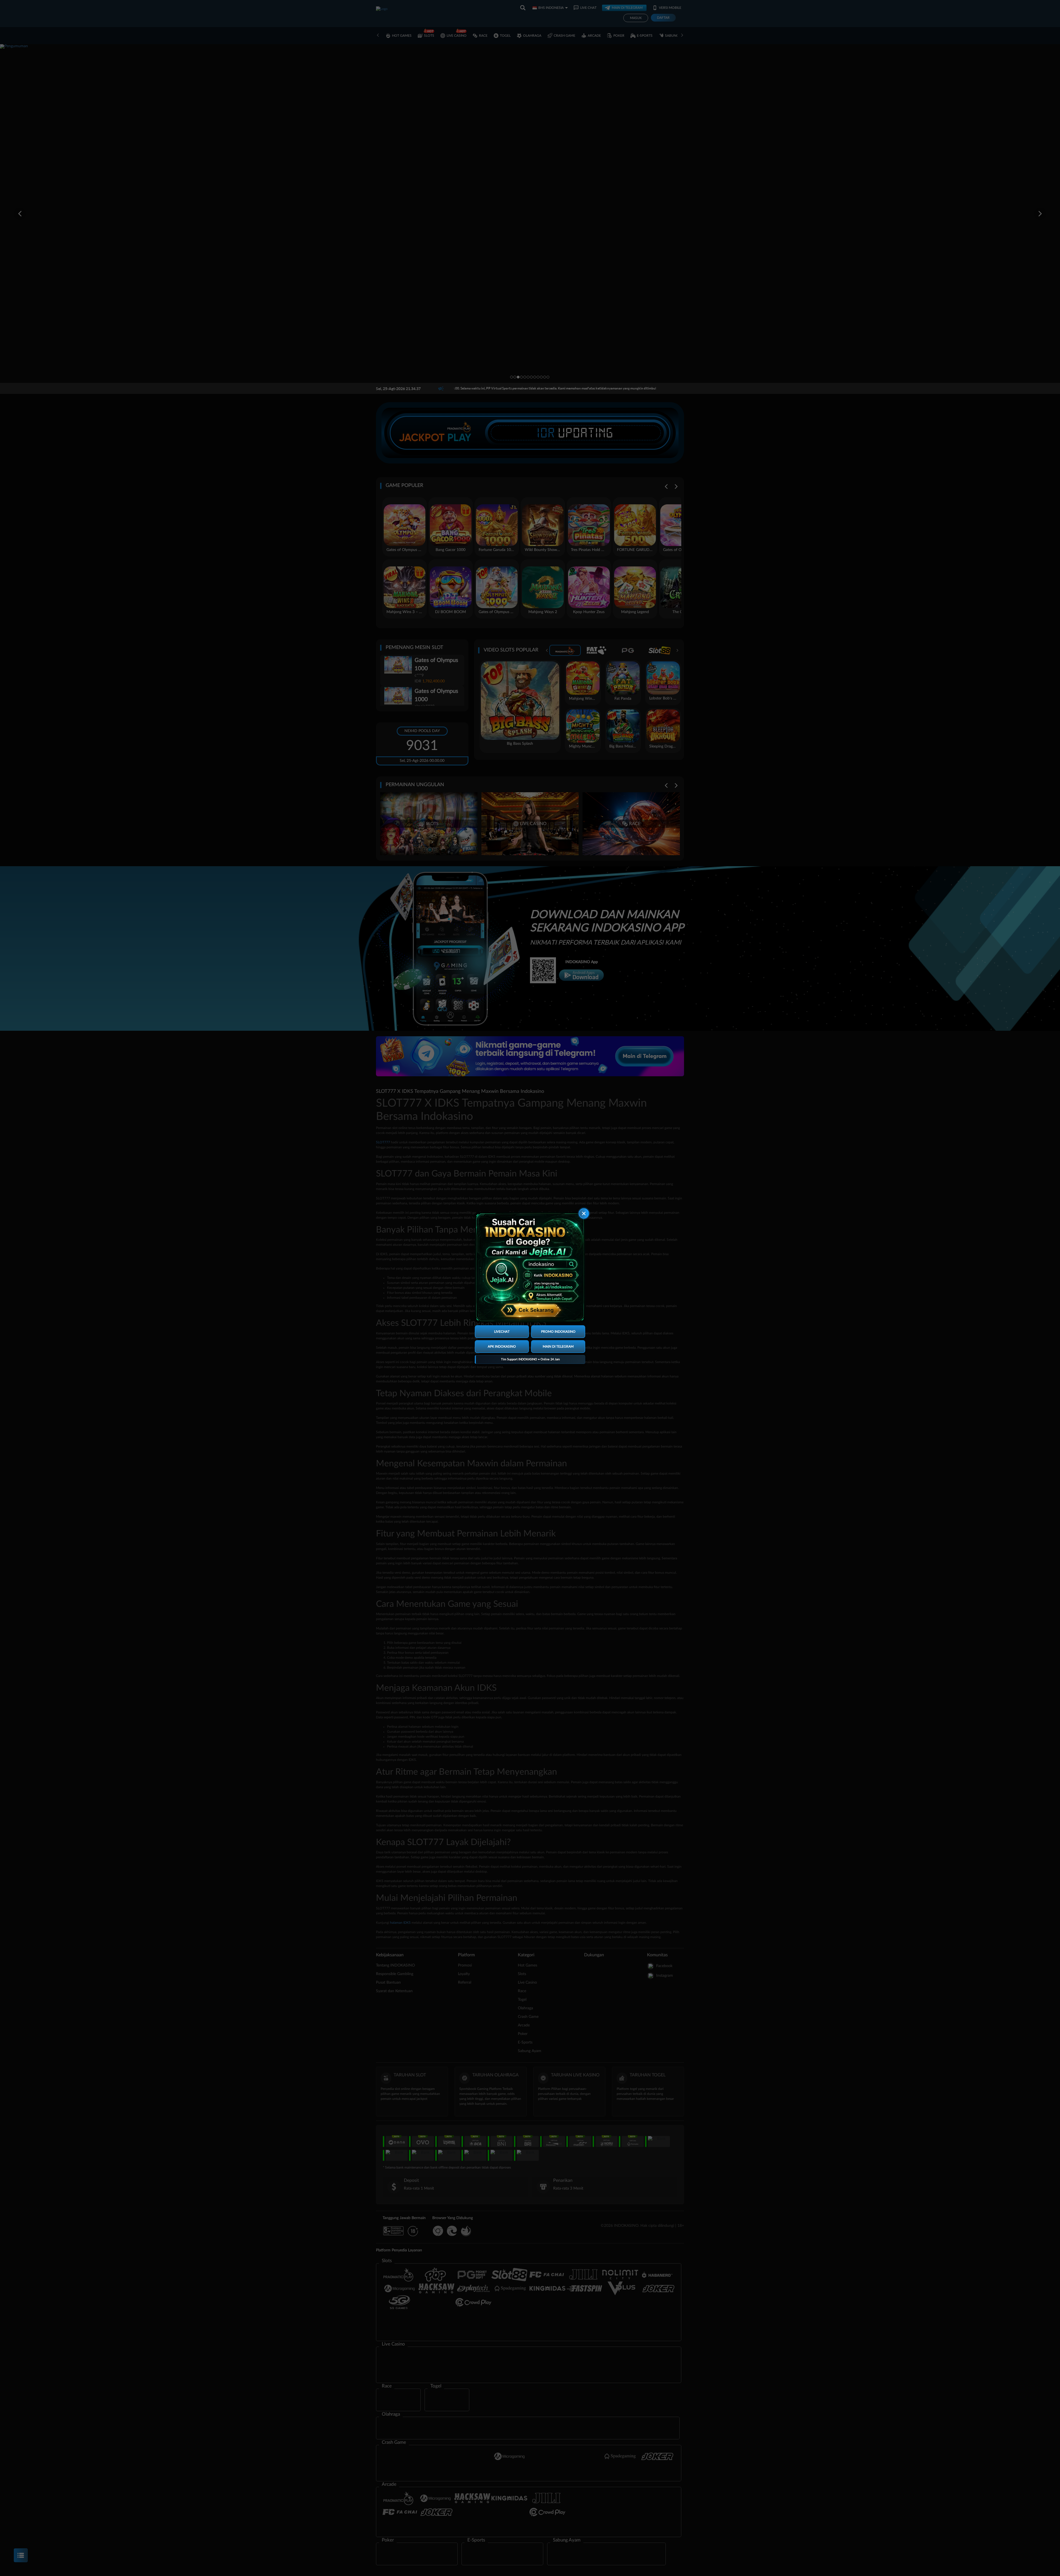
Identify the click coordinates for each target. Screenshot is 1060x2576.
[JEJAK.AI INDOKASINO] (530, 1267)
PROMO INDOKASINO (558, 1332)
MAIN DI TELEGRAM (558, 1347)
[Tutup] (584, 1213)
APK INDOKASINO (502, 1347)
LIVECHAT (502, 1332)
